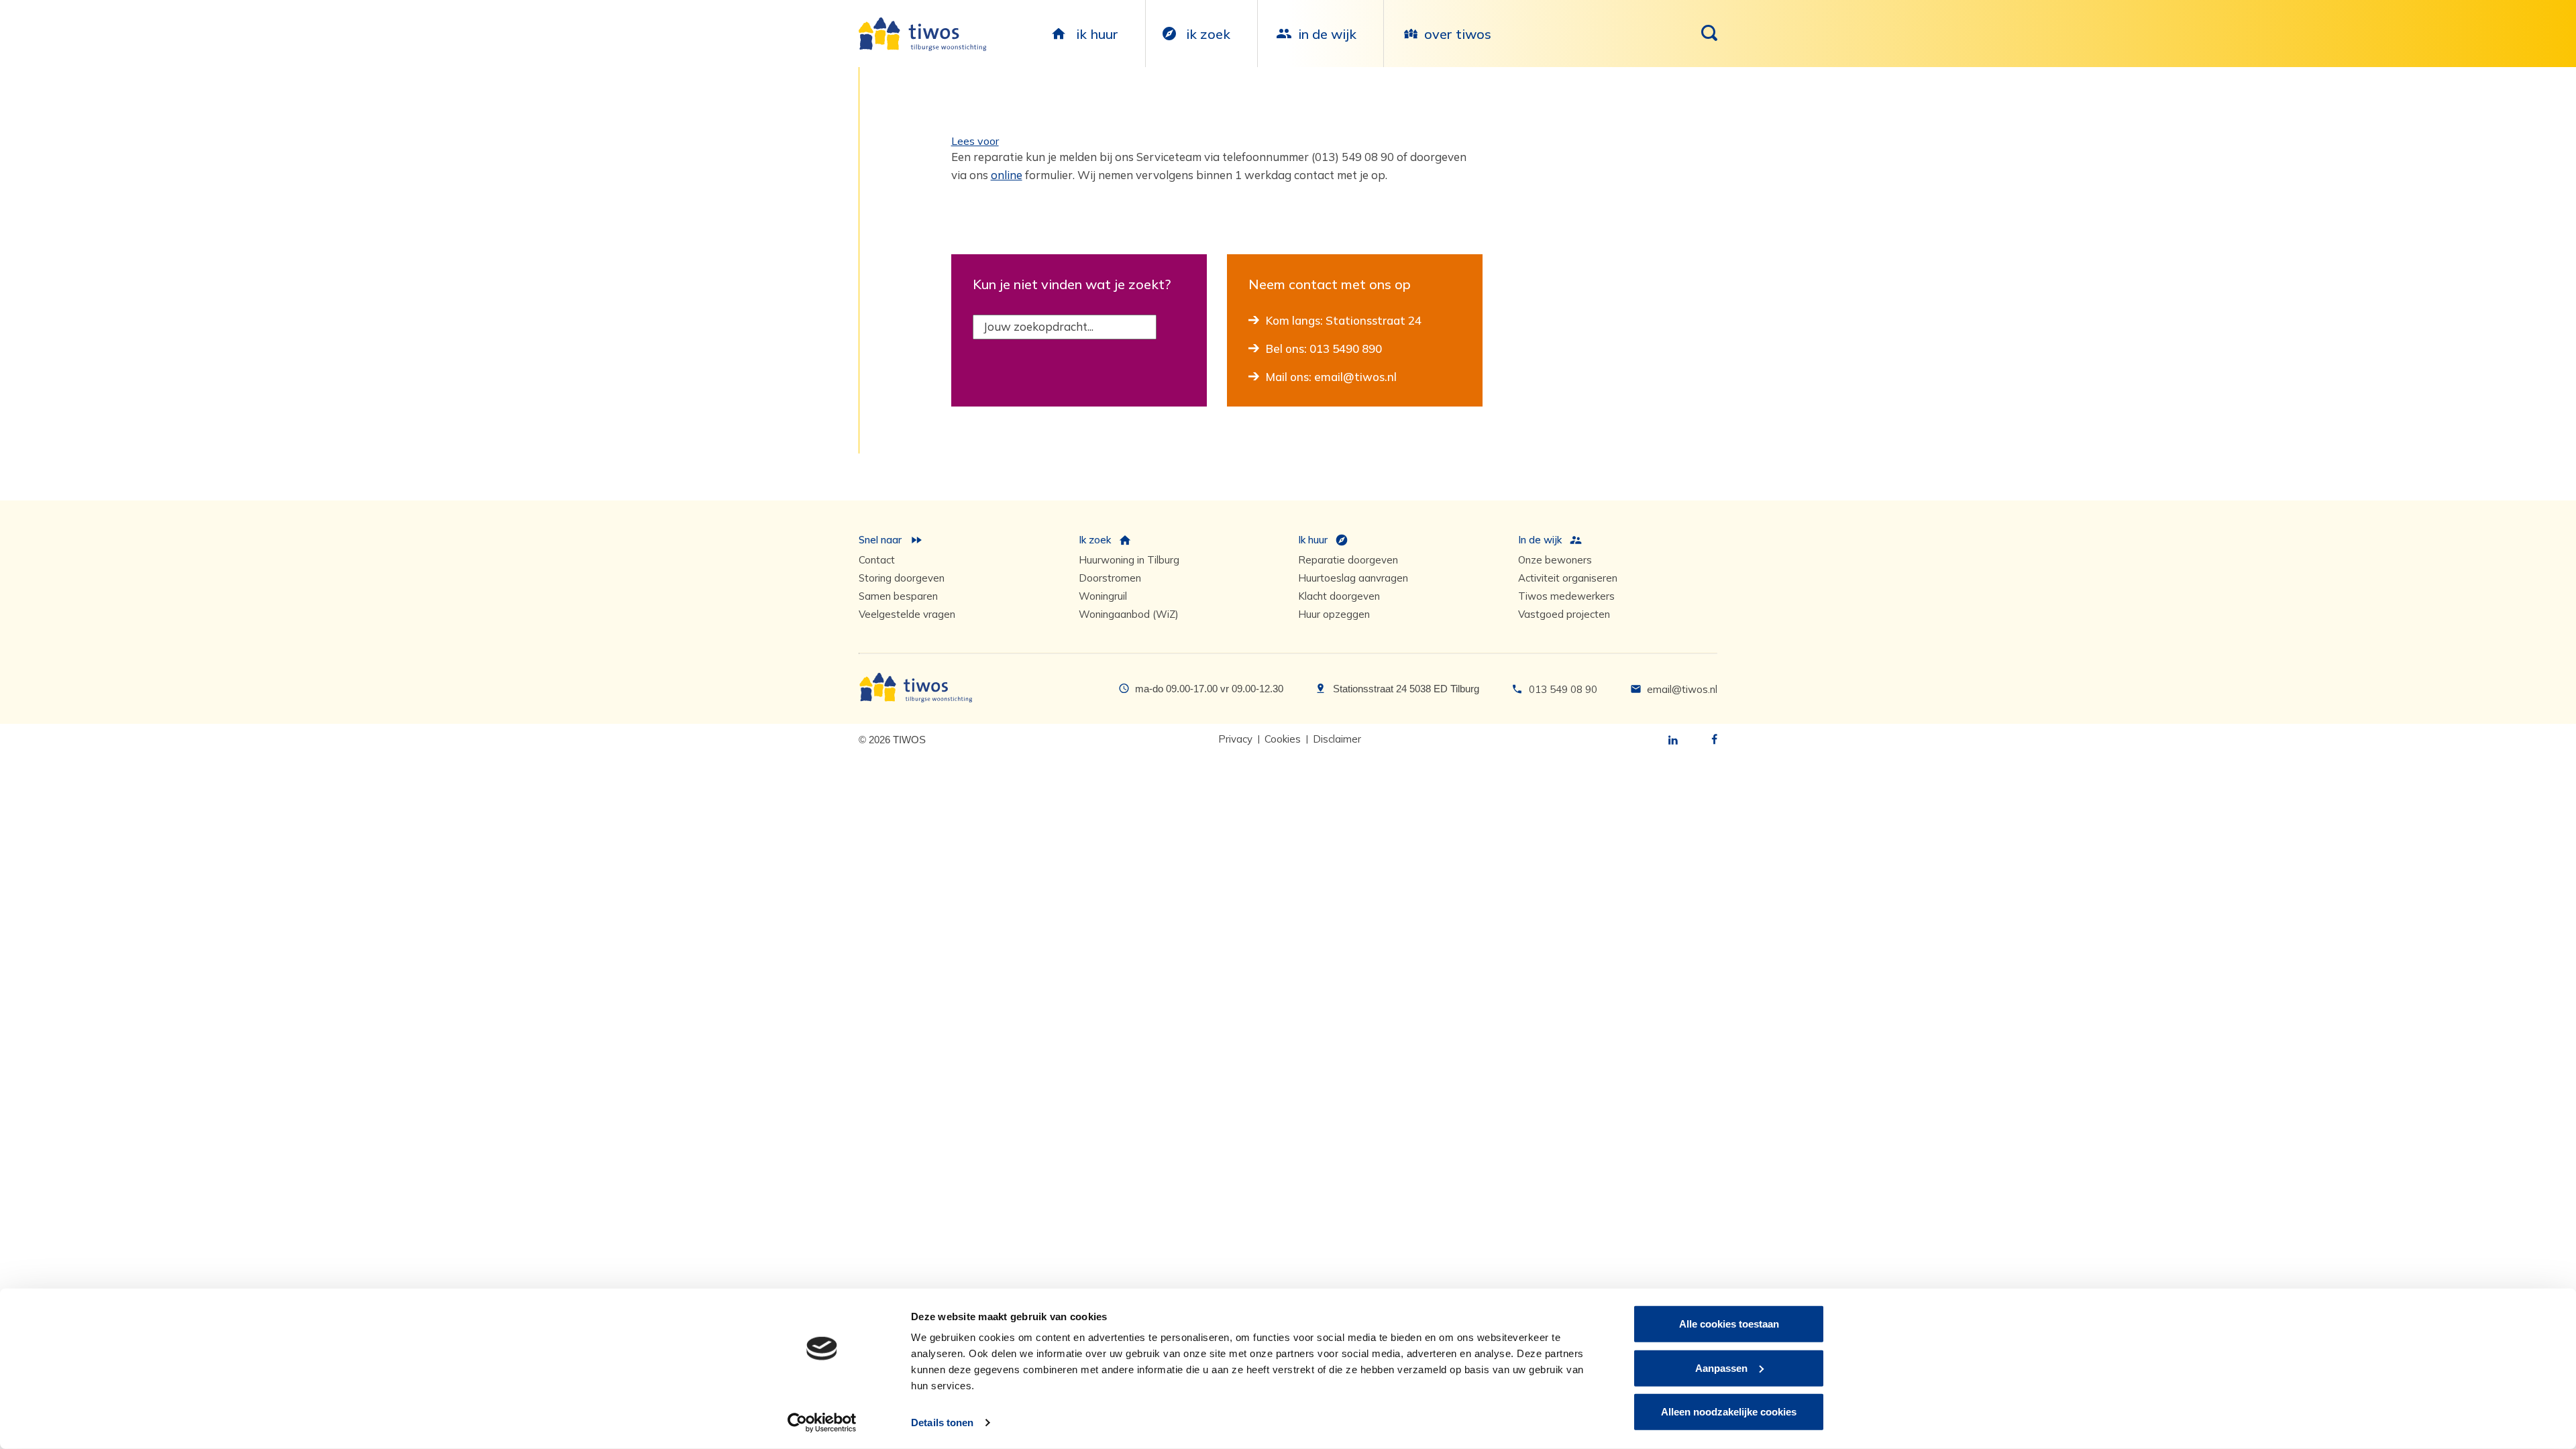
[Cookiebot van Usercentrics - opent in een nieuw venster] (822, 1423)
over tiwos (1458, 34)
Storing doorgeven (902, 578)
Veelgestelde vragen (907, 614)
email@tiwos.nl (1682, 689)
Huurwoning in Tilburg (1129, 560)
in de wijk (1327, 34)
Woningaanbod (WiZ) (1129, 614)
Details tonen (942, 1423)
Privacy (1235, 739)
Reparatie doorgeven (1348, 560)
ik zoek (1208, 34)
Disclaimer (1337, 739)
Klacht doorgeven (1339, 596)
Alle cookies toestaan (1729, 1324)
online (1007, 175)
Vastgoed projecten (1564, 614)
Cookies (1283, 739)
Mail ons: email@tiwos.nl (1331, 377)
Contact (877, 560)
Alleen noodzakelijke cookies (1729, 1412)
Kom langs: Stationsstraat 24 (1344, 320)
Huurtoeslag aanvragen (1353, 578)
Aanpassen (1721, 1367)
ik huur (1097, 34)
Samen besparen (898, 596)
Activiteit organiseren (1568, 578)
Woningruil (1103, 596)
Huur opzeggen (1334, 614)
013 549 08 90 (1563, 689)
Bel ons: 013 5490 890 (1324, 348)
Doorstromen (1110, 578)
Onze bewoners (1555, 560)
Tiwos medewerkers (1566, 596)
